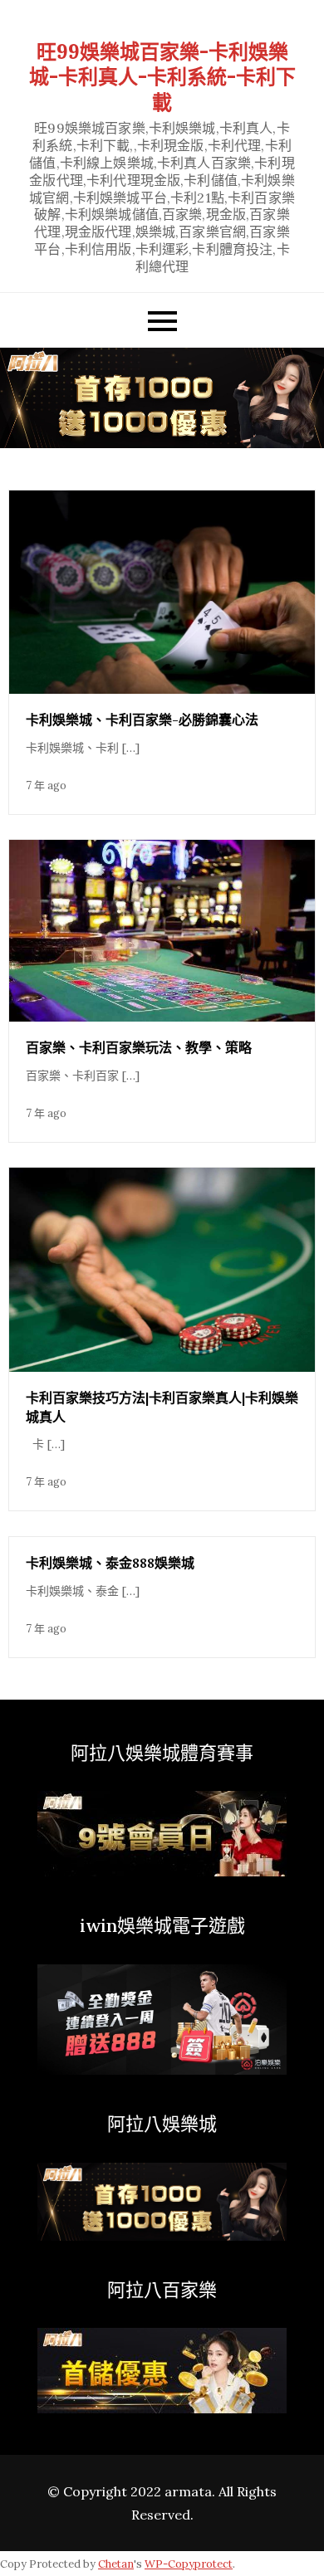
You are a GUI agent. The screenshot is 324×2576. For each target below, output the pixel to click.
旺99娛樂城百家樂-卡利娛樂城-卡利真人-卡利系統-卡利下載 (162, 77)
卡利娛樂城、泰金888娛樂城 (110, 1563)
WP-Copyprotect (189, 2564)
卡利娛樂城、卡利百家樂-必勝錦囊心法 (142, 720)
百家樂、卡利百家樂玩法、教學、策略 (139, 1047)
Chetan (116, 2564)
